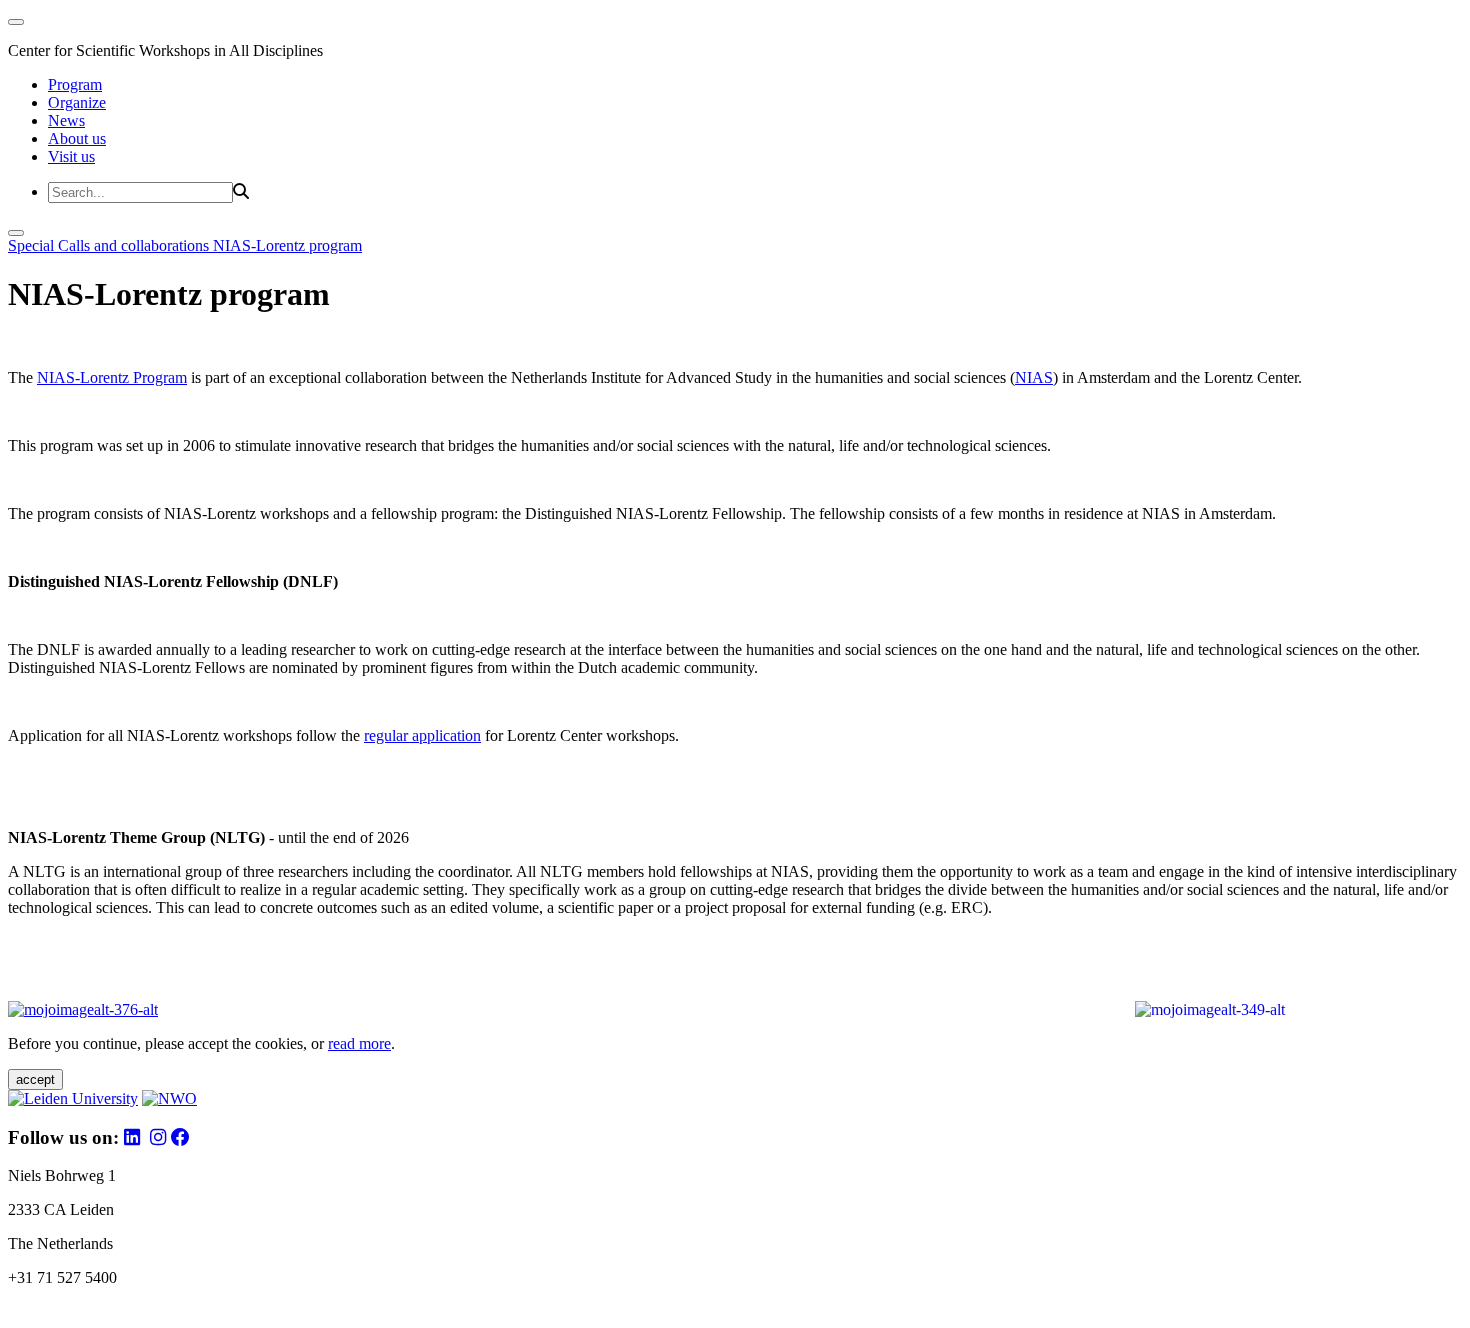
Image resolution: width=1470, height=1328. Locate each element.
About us (77, 138)
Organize (77, 102)
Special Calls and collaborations (110, 245)
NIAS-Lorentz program (287, 245)
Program (75, 84)
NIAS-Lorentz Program (112, 377)
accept (35, 1079)
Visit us (71, 156)
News (66, 120)
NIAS (1034, 377)
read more (359, 1043)
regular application (422, 735)
